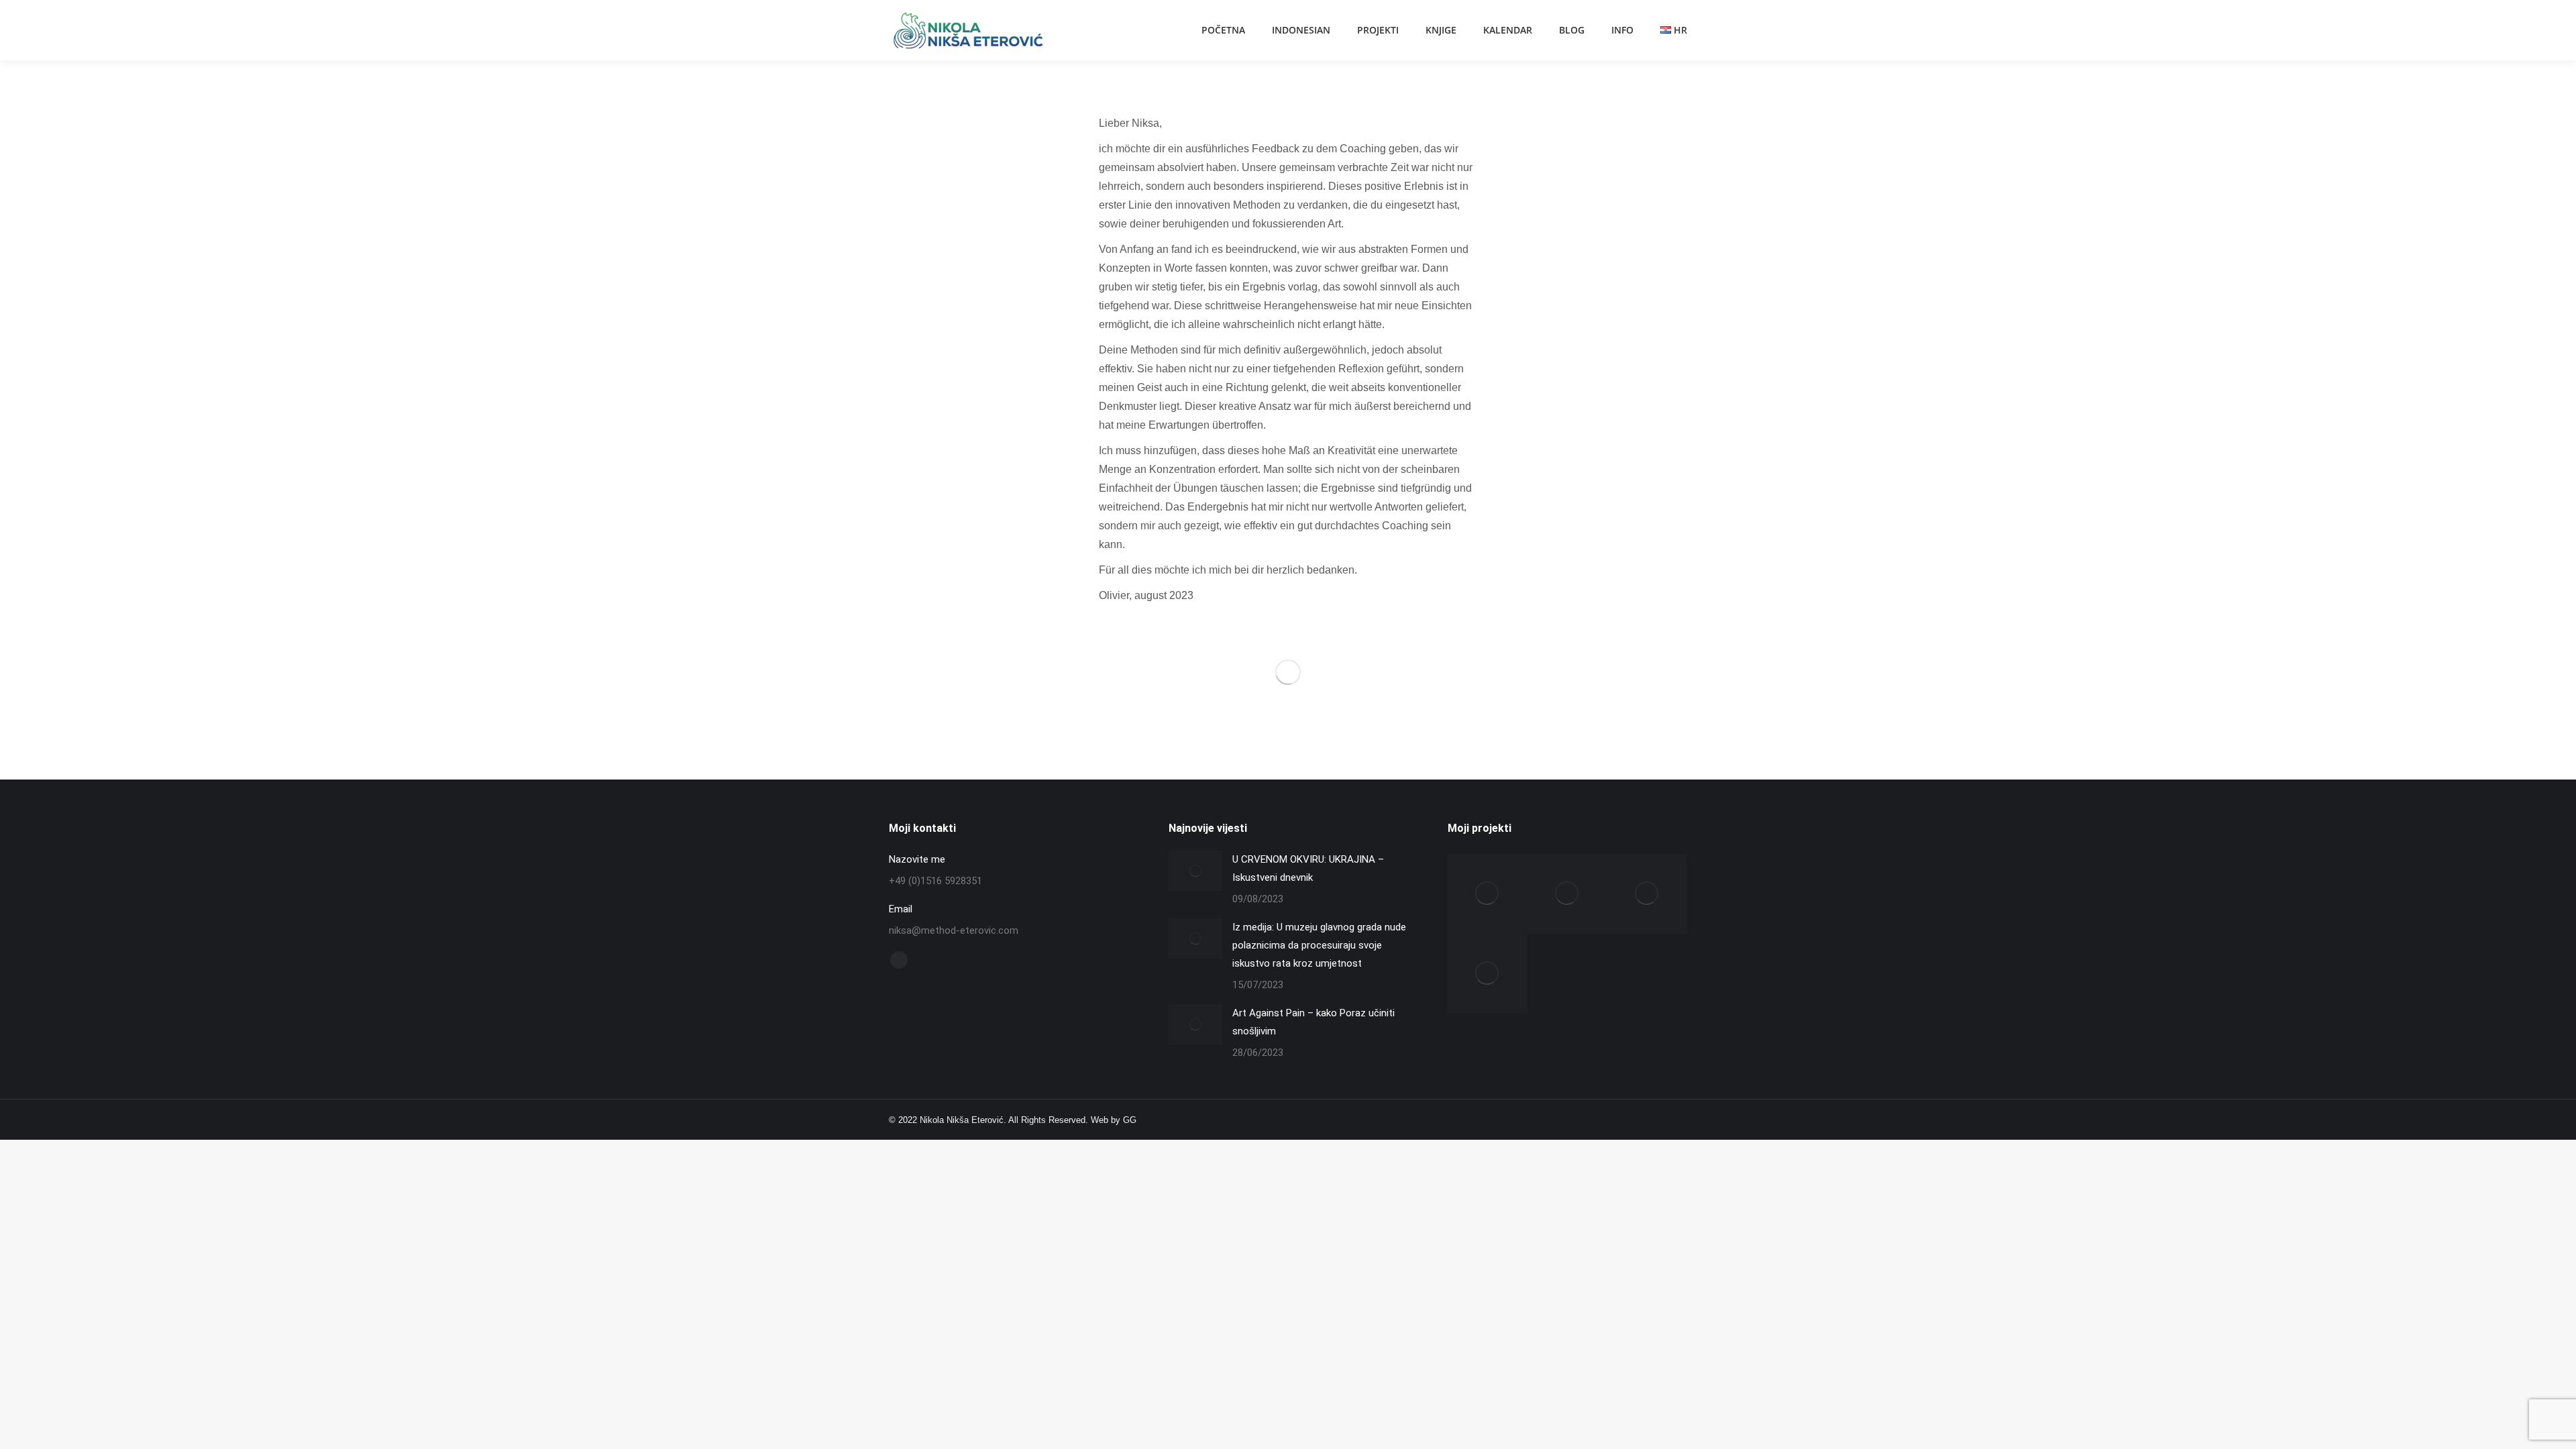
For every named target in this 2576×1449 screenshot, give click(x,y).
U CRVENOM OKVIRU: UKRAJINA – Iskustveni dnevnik (1308, 868)
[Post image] (1195, 871)
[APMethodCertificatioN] (1488, 974)
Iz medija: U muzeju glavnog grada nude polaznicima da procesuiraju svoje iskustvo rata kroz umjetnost (1319, 945)
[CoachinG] (1647, 894)
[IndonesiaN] (1488, 894)
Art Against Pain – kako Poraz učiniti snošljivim (1313, 1022)
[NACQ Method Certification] (1567, 894)
